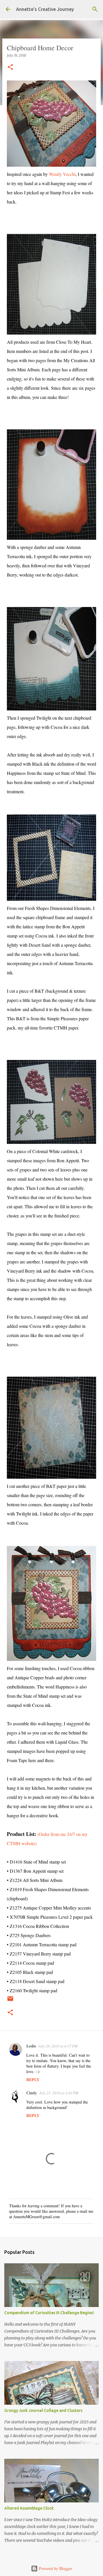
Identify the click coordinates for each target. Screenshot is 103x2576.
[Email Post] (10, 2001)
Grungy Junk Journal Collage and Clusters (43, 2410)
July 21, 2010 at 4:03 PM (59, 2093)
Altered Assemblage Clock (29, 2508)
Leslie (31, 2046)
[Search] (95, 9)
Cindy (32, 2093)
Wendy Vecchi (62, 174)
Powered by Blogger (55, 2568)
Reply (33, 2080)
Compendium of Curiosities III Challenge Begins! (49, 2313)
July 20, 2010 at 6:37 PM (58, 2046)
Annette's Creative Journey (45, 9)
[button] (10, 67)
